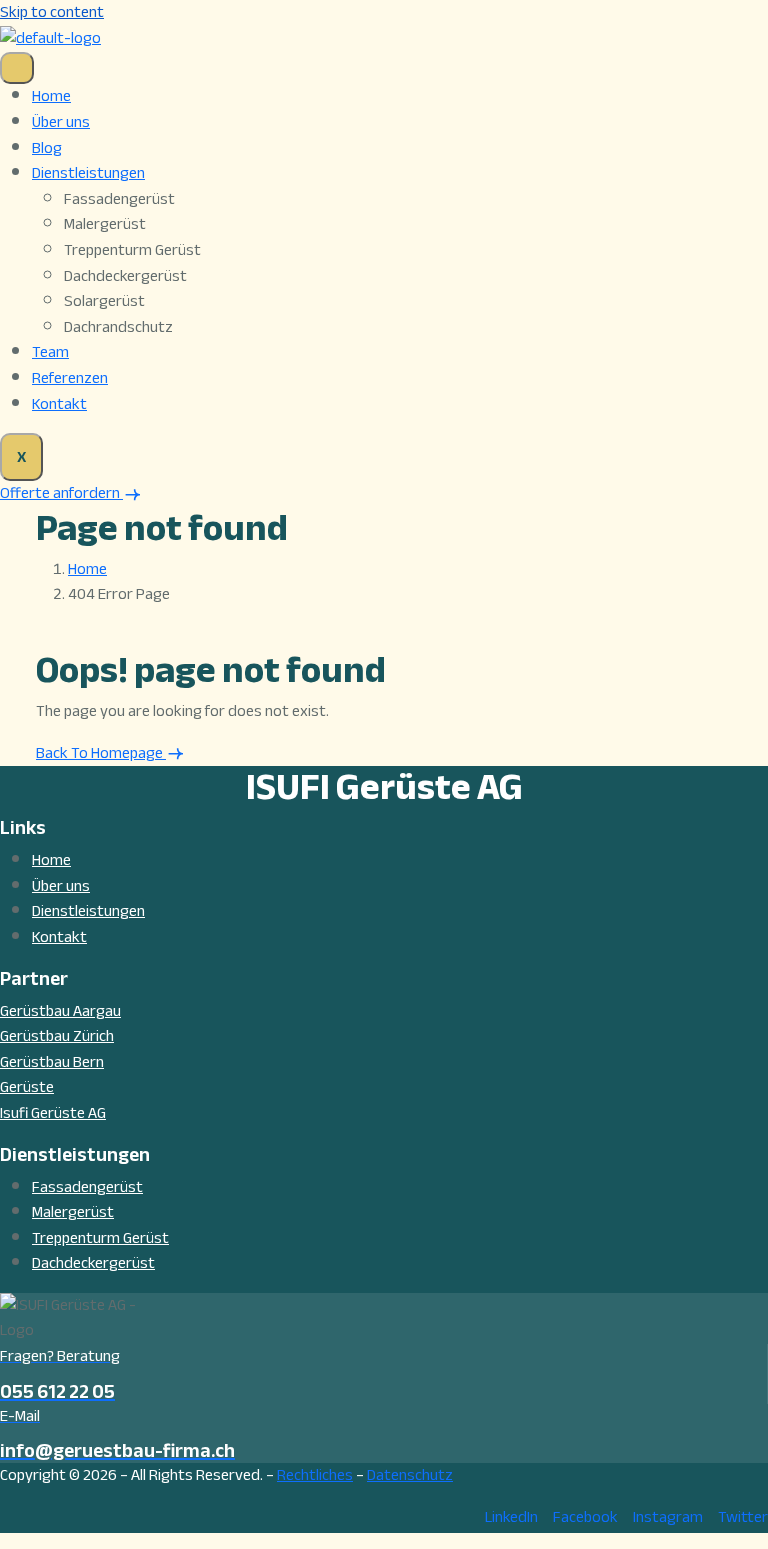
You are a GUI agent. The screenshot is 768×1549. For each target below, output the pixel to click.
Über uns (61, 122)
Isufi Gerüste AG (53, 1113)
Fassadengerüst (119, 200)
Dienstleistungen (88, 173)
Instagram (668, 1517)
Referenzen (70, 378)
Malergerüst (105, 225)
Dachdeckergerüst (125, 277)
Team (50, 352)
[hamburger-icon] (17, 68)
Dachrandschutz (118, 328)
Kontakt (59, 404)
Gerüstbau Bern (52, 1062)
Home (51, 96)
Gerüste (27, 1087)
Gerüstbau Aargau (60, 1011)
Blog (47, 148)
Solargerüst (104, 302)
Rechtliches (315, 1475)
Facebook (585, 1517)
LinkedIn (511, 1517)
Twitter (743, 1517)
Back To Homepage (101, 753)
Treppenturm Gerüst (132, 251)
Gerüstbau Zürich (57, 1036)
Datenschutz (410, 1475)
